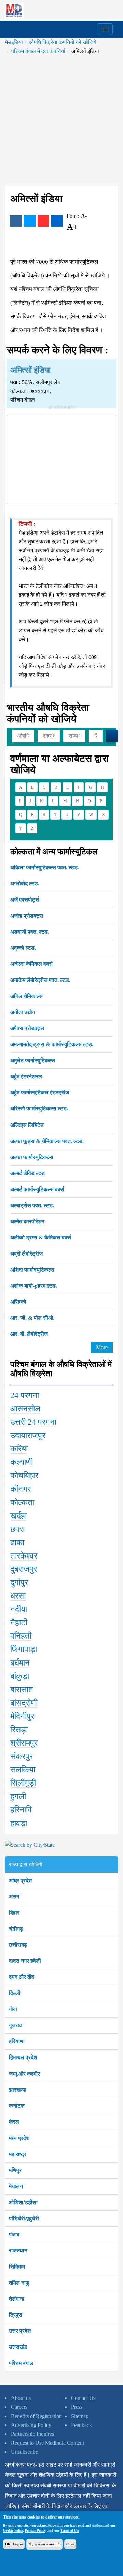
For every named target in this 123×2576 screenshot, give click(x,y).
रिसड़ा (19, 1730)
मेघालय (16, 2186)
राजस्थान (18, 2251)
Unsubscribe (24, 2452)
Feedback (81, 2425)
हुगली (18, 1796)
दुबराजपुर (24, 1569)
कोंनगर (20, 1489)
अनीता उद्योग (23, 1012)
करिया (19, 1449)
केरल (14, 2122)
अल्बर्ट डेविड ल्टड (28, 1173)
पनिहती (21, 1636)
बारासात (22, 1690)
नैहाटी (19, 1622)
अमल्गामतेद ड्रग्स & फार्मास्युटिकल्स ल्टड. (52, 1044)
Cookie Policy (13, 2530)
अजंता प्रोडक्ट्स (27, 916)
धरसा (18, 1596)
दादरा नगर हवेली (25, 1961)
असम (14, 1897)
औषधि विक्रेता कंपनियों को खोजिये (63, 42)
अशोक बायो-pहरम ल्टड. (34, 1286)
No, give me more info (44, 2544)
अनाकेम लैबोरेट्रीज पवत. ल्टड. (40, 980)
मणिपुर (15, 2170)
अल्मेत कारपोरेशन (27, 1221)
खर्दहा (18, 1516)
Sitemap (80, 2416)
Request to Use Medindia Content (47, 2443)
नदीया (19, 1609)
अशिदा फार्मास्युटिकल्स (32, 1270)
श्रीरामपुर (24, 1743)
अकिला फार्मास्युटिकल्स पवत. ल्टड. (45, 868)
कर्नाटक (17, 2106)
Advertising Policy (31, 2425)
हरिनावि (21, 1810)
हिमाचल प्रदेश (23, 2057)
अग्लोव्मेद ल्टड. (25, 884)
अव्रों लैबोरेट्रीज (26, 1254)
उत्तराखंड (18, 2347)
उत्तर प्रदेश (20, 2331)
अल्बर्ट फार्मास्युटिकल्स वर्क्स (37, 1189)
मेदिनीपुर (22, 1716)
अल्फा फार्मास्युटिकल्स (32, 1157)
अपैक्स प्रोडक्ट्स (27, 1028)
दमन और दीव (22, 1977)
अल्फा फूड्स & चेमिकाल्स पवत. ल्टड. (47, 1141)
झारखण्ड (17, 2090)
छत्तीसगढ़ (18, 1945)
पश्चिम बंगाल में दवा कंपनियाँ (38, 51)
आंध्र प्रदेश (20, 1881)
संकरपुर (22, 1756)
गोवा (13, 2009)
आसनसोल (25, 1409)
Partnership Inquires (32, 2434)
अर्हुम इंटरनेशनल (26, 1076)
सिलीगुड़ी (23, 1783)
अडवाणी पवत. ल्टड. (30, 932)
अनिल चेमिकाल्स (26, 996)
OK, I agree (14, 2544)
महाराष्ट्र (18, 2154)
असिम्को (18, 1302)
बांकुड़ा (20, 1676)
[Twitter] (30, 221)
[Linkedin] (57, 221)
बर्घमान (20, 1663)
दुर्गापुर (19, 1582)
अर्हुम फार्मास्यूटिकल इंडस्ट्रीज (40, 1093)
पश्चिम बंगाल (21, 2363)
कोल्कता (22, 1502)
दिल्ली (15, 1993)
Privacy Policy (35, 2530)
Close (70, 2544)
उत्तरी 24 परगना (33, 1422)
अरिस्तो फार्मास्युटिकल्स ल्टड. (39, 1109)
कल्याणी (22, 1462)
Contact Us (83, 2398)
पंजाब (14, 2235)
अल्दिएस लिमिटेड (27, 1125)
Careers (19, 2407)
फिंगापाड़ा (24, 1649)
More (102, 1347)
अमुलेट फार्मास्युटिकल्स (33, 1060)
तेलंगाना (17, 2299)
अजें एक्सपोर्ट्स (25, 900)
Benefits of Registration (36, 2416)
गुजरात (16, 2025)
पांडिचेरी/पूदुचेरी (24, 2218)
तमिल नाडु (19, 2283)
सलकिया (23, 1770)
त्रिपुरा (16, 2315)
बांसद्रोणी (24, 1703)
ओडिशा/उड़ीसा (23, 2202)
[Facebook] (16, 221)
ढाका (17, 1542)
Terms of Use (70, 2530)
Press (77, 2407)
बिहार (14, 1913)
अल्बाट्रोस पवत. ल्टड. (32, 1205)
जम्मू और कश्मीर (24, 2074)
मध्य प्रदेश (19, 2138)
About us (21, 2398)
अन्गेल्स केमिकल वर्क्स (31, 964)
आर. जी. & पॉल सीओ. (32, 1318)
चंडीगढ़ (16, 1929)
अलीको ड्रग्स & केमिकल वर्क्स (41, 1238)
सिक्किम (17, 2267)
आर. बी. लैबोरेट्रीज (29, 1334)
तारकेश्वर (24, 1556)
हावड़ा (19, 1823)
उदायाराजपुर (28, 1435)
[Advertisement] (61, 121)
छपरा (17, 1529)
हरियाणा (17, 2041)
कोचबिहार (24, 1475)
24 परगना (25, 1395)
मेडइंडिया (14, 42)
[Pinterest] (43, 221)
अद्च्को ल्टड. (23, 948)
